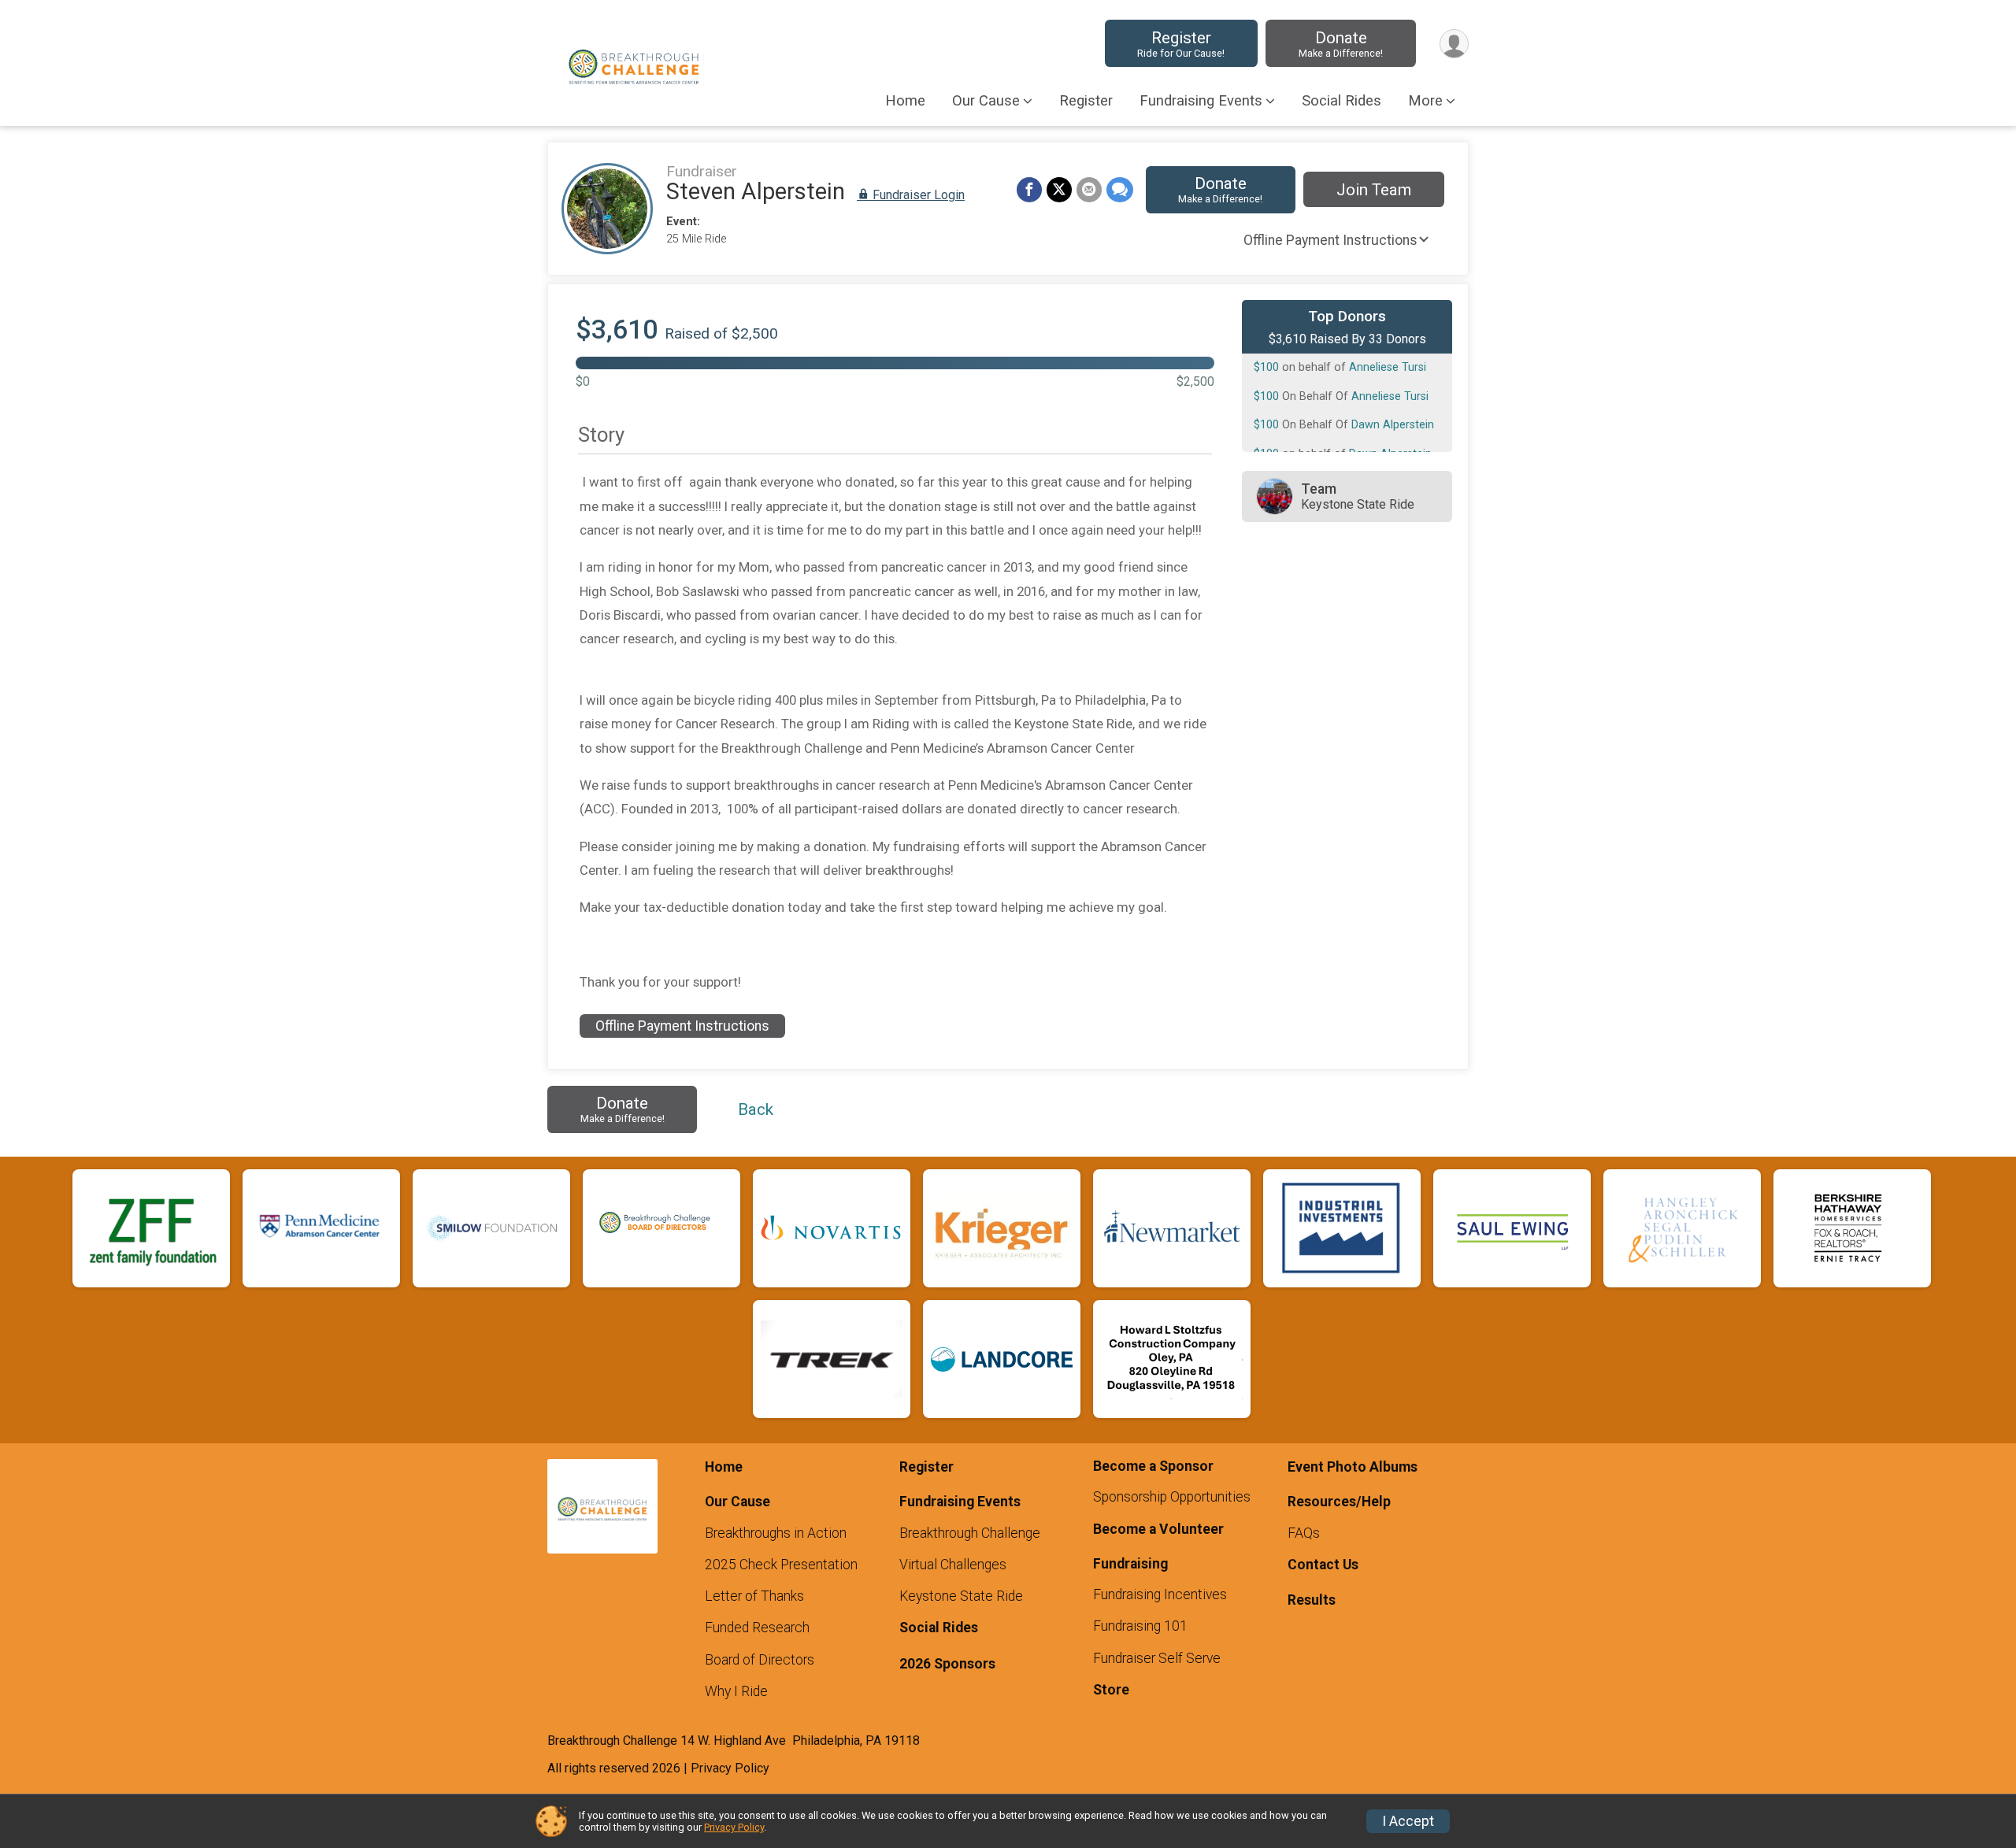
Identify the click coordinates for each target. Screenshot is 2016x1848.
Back (756, 1109)
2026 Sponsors (947, 1664)
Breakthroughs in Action (776, 1533)
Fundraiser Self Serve (1157, 1658)
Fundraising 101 (1140, 1626)
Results (1312, 1600)
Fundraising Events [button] (1201, 101)
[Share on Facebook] (1029, 190)
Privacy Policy (734, 1827)
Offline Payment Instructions (1330, 240)
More (1425, 101)
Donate (1341, 44)
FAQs (1304, 1533)
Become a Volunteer (1158, 1529)
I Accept (1408, 1821)
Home (905, 101)
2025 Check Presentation (781, 1565)
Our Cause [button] (986, 101)
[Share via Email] (1089, 190)
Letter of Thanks (754, 1596)
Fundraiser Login (917, 195)
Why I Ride (736, 1691)
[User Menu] (1454, 44)
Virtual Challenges (953, 1565)
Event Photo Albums (1353, 1467)
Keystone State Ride (961, 1596)
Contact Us (1323, 1565)
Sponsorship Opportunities (1172, 1497)
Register (1181, 44)
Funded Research (757, 1628)
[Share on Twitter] (1059, 190)
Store (1111, 1690)
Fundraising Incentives (1160, 1594)
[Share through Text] (1120, 190)
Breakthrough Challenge (970, 1533)
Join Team (1374, 190)
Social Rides (1342, 101)
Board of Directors (760, 1660)
